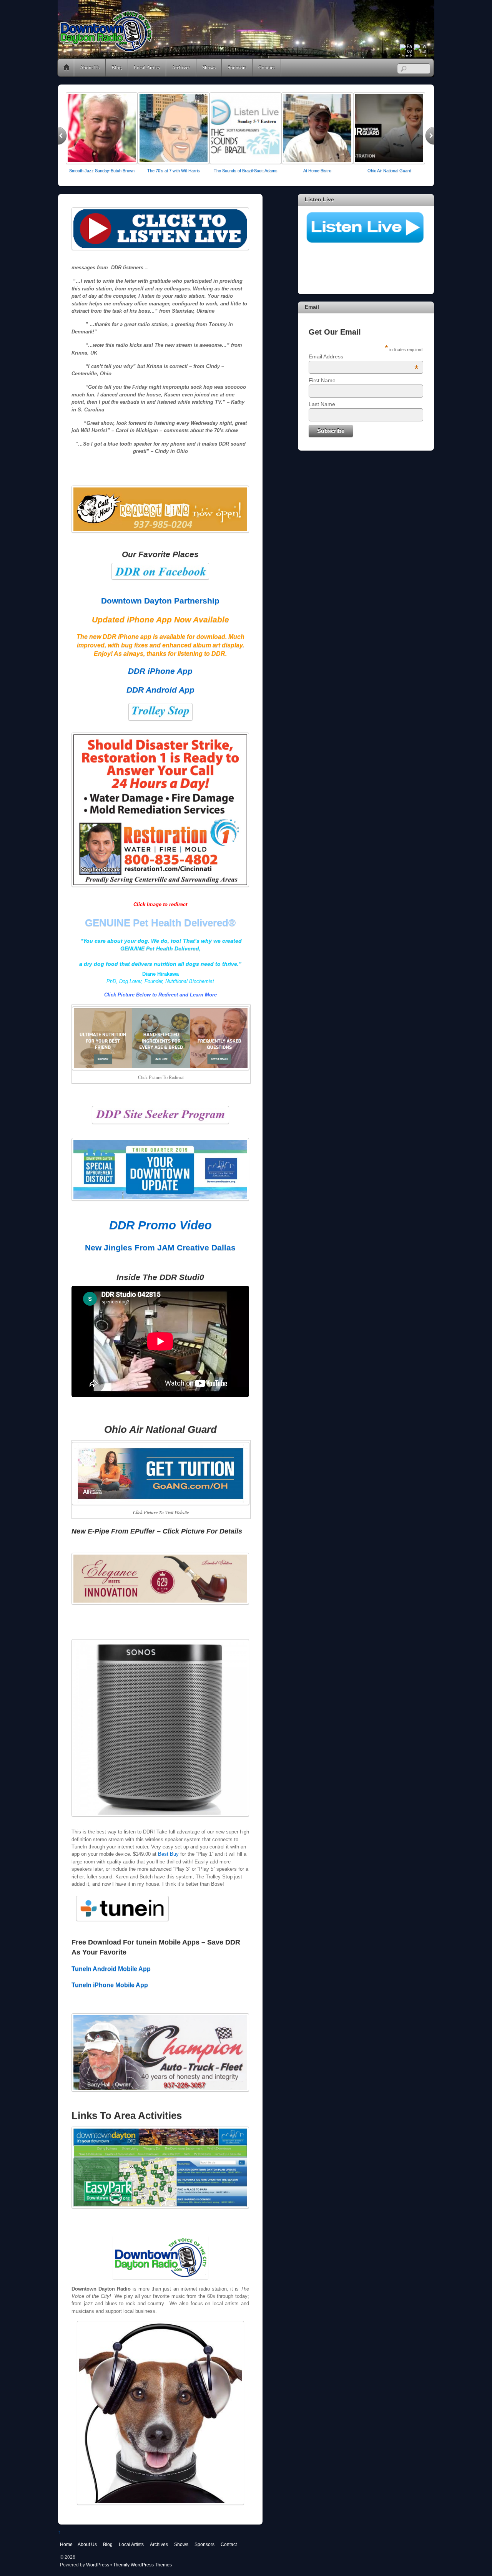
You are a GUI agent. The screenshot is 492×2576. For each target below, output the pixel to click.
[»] (430, 136)
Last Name (322, 404)
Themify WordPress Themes (142, 2565)
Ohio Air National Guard (389, 171)
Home (66, 68)
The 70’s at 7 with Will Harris (174, 171)
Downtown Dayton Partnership (160, 601)
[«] (62, 136)
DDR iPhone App (160, 671)
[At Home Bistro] (317, 162)
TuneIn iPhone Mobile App (110, 1985)
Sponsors (237, 67)
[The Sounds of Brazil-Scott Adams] (245, 162)
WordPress (98, 2565)
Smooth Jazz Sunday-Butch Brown (102, 171)
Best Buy (168, 1854)
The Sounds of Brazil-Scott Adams (246, 171)
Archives (181, 67)
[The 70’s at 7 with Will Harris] (174, 162)
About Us (90, 67)
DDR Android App (160, 690)
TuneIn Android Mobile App (111, 1969)
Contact (267, 67)
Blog (117, 67)
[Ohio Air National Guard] (389, 162)
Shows (209, 67)
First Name (322, 380)
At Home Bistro (317, 171)
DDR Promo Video (160, 1225)
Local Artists (147, 67)
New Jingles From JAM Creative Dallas (160, 1247)
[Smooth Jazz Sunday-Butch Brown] (102, 162)
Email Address (364, 356)
